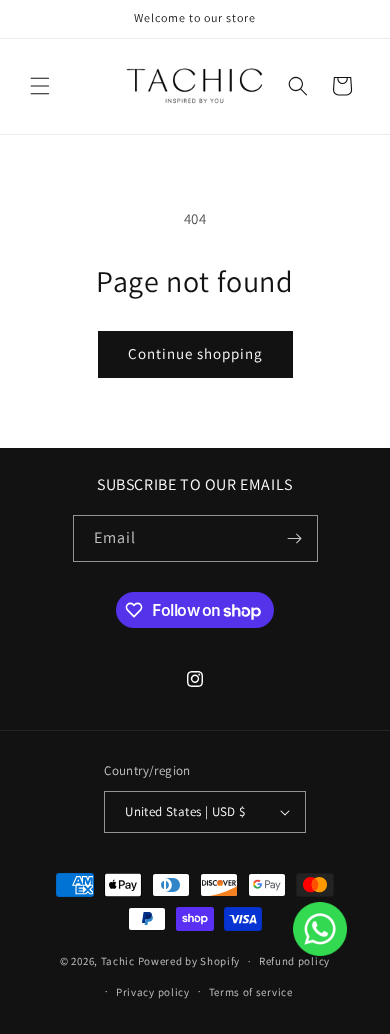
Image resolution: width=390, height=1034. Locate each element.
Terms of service (251, 992)
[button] (40, 86)
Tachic (118, 961)
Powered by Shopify (189, 961)
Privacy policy (153, 992)
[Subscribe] (295, 538)
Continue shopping (195, 353)
